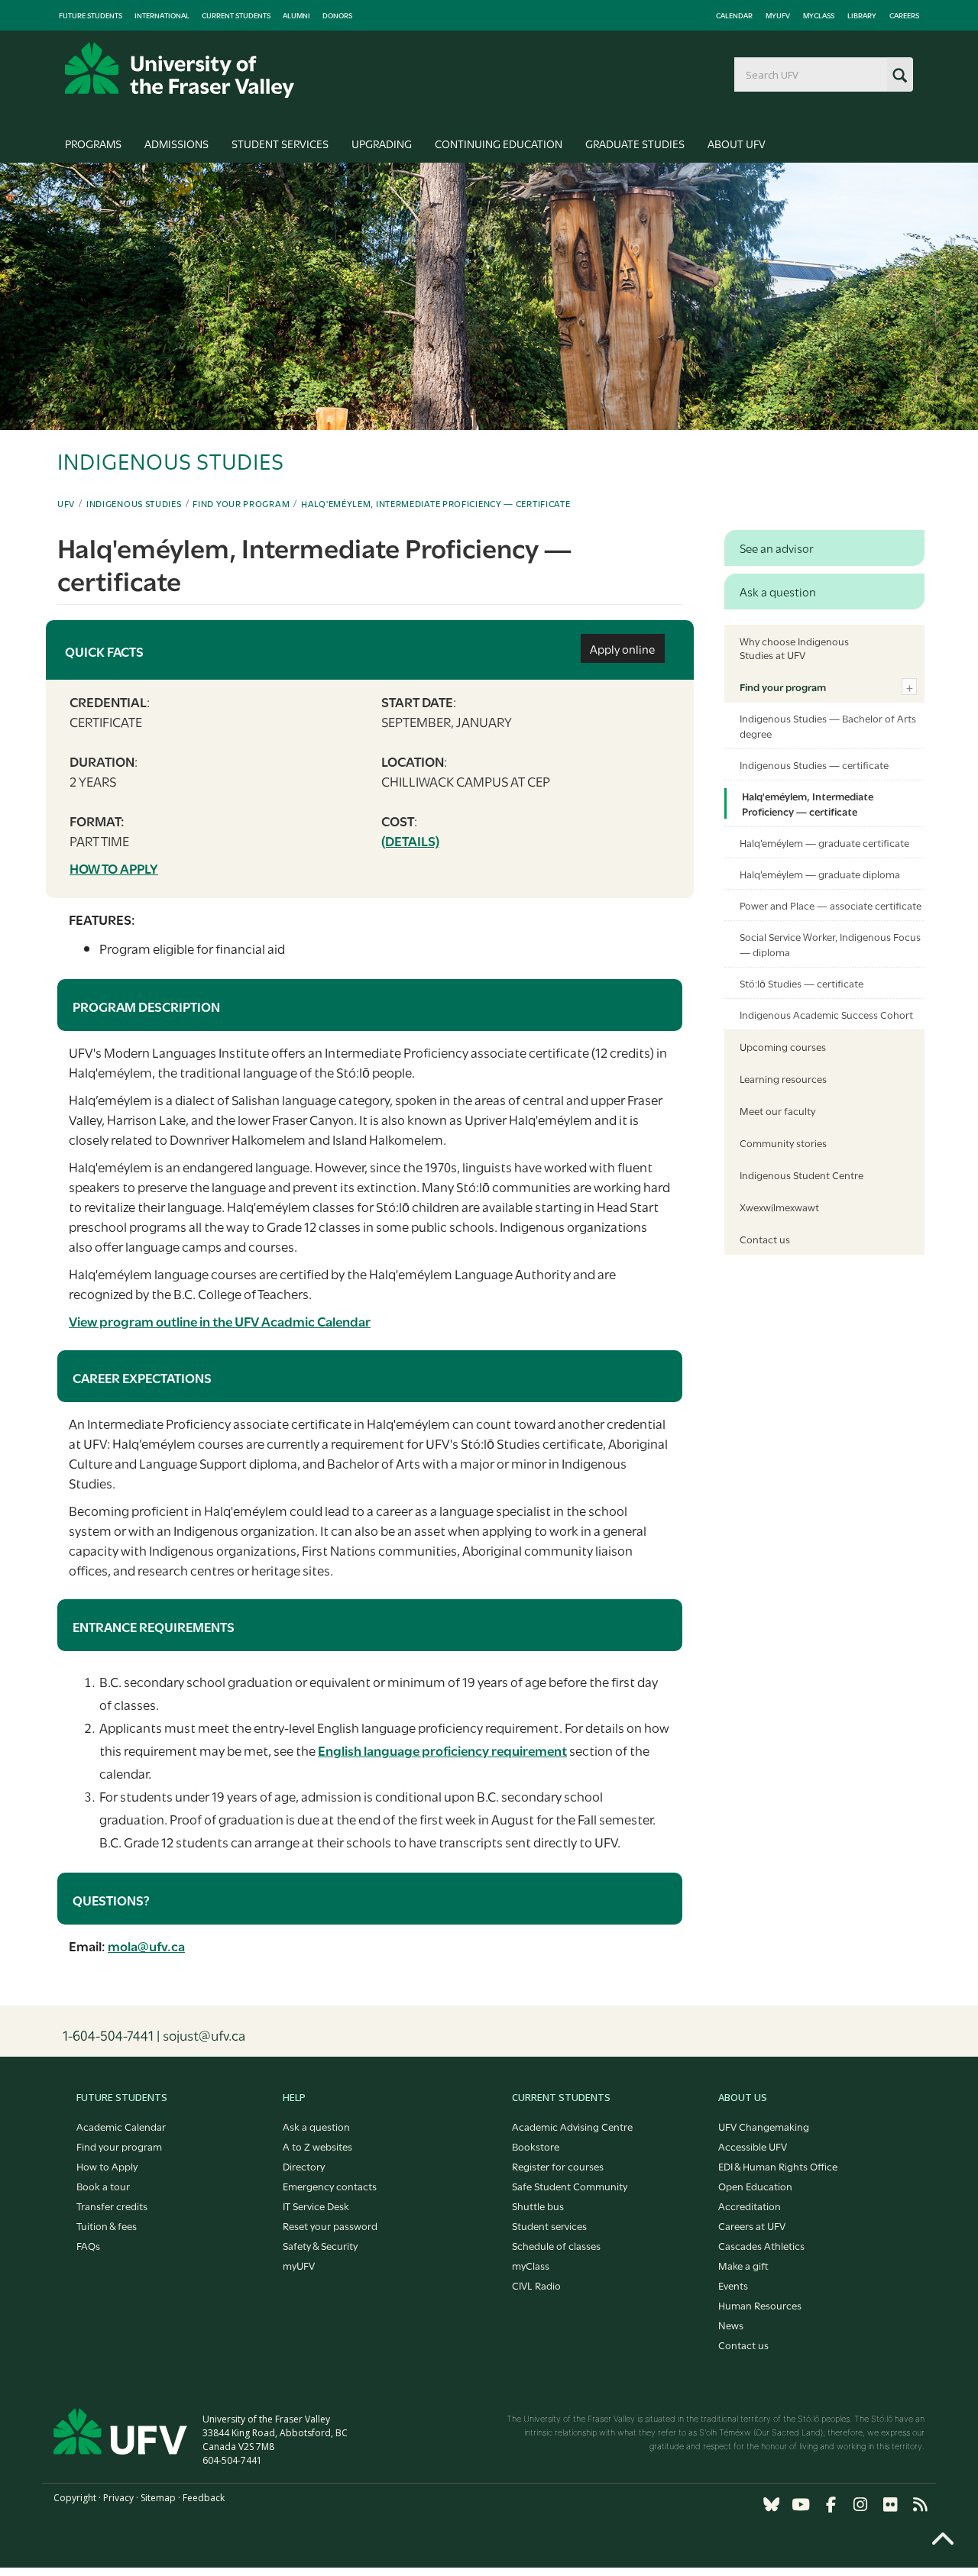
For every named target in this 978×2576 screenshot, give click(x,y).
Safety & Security (320, 2245)
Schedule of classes (556, 2245)
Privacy (118, 2498)
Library (862, 15)
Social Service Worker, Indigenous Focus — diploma (830, 944)
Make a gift (743, 2265)
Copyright (75, 2498)
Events (733, 2285)
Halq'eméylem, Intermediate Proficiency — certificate (436, 503)
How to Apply (107, 2166)
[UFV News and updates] (920, 2505)
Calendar (734, 15)
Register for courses (558, 2166)
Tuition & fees (107, 2225)
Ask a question (316, 2126)
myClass (819, 15)
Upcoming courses (783, 1046)
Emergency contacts (330, 2186)
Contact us (765, 1239)
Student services (549, 2225)
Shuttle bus (538, 2206)
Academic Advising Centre (572, 2126)
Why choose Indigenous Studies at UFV (794, 648)
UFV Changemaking (764, 2126)
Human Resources (760, 2305)
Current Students (236, 15)
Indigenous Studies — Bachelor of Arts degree (828, 726)
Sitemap (158, 2498)
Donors (337, 15)
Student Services (280, 143)
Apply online (622, 648)
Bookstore (536, 2146)
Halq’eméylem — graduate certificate (824, 842)
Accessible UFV (753, 2146)
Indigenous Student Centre (802, 1175)
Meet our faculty (777, 1110)
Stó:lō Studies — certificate (802, 983)
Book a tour (103, 2186)
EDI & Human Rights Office (778, 2166)
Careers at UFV (752, 2225)
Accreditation (750, 2206)
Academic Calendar (121, 2126)
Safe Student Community (570, 2186)
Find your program (241, 503)
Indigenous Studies (134, 503)
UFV (66, 503)
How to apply (114, 868)
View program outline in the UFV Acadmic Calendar (220, 1321)
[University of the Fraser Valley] (180, 70)
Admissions (176, 143)
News (731, 2325)
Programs (93, 143)
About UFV (737, 143)
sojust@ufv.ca (204, 2035)
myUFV (778, 15)
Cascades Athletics (761, 2245)
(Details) (410, 840)
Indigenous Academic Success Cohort (826, 1014)
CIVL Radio (536, 2285)
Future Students (91, 15)
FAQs (88, 2245)
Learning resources (783, 1078)
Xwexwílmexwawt (779, 1207)
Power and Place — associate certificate (831, 905)
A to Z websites (317, 2146)
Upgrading (382, 143)
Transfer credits (112, 2206)
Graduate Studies (635, 143)
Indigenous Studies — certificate (814, 764)
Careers (904, 15)
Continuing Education (499, 143)
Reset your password (330, 2225)
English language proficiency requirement (442, 1750)
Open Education (755, 2186)
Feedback (204, 2498)
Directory (304, 2166)
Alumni (296, 15)
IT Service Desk (316, 2206)
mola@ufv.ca (146, 1946)
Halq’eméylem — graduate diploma (820, 874)
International (162, 15)
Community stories (783, 1143)
